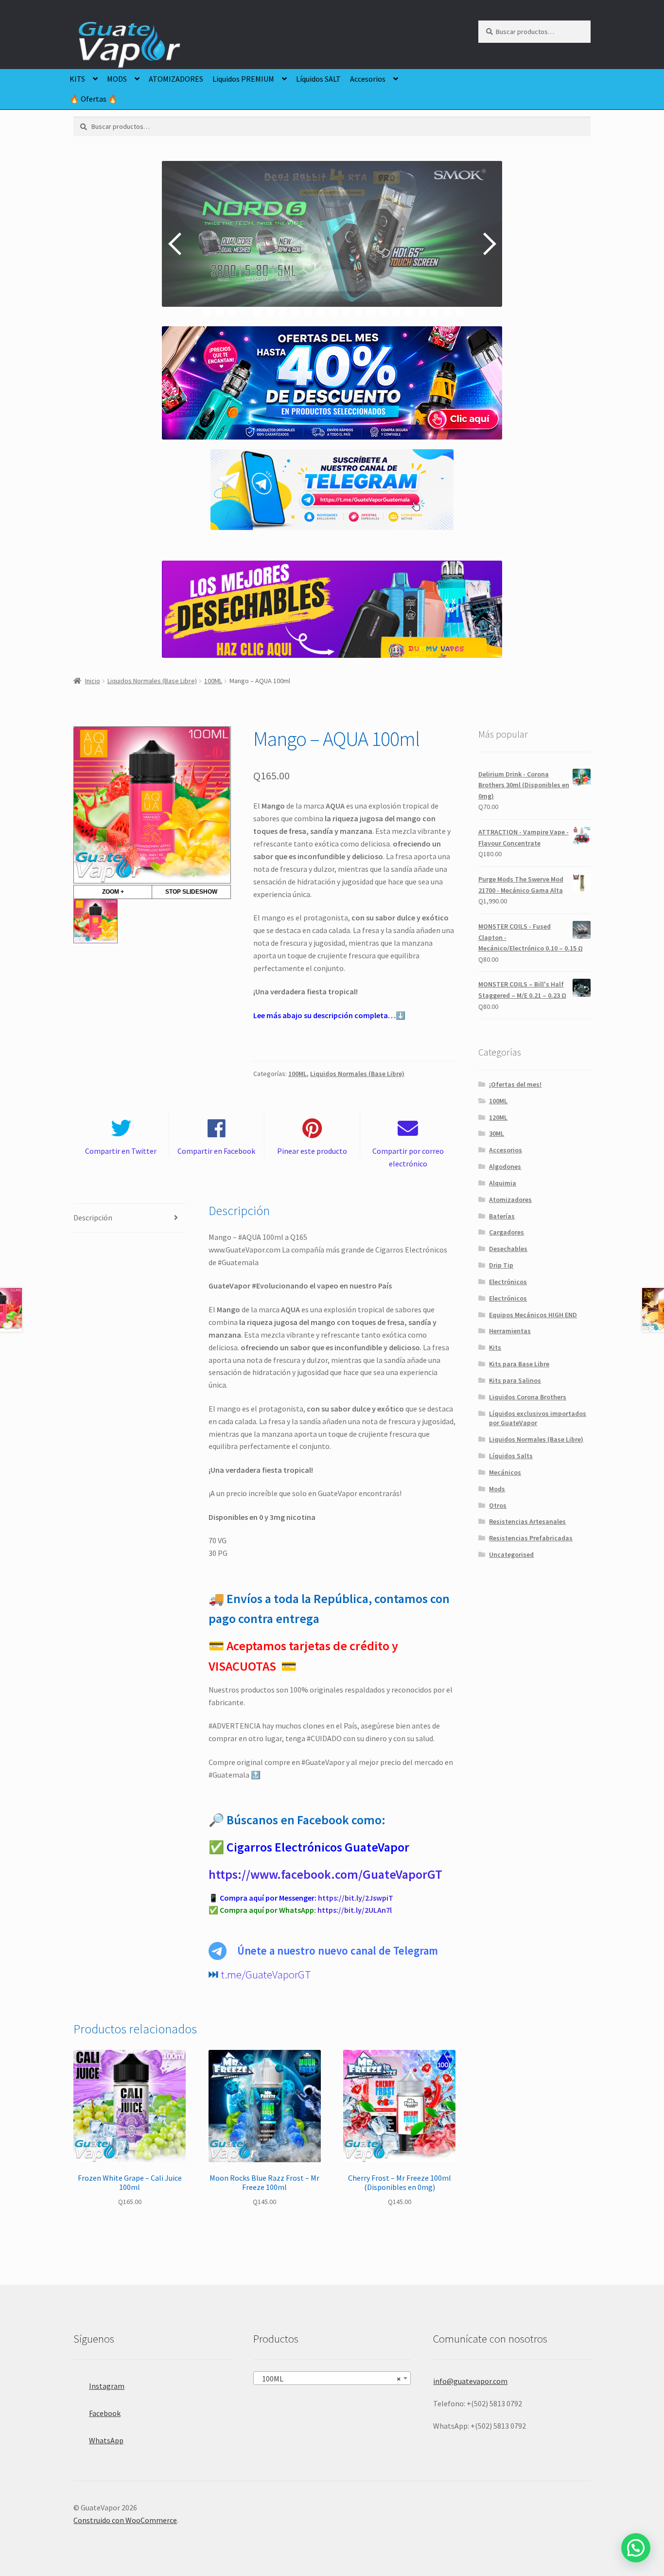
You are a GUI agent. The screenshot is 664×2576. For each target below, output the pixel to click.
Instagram (107, 2386)
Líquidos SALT (318, 79)
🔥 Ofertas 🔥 (94, 99)
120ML (498, 1117)
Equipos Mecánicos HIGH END (533, 1315)
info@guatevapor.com (470, 2381)
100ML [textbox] (329, 2379)
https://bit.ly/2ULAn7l (355, 1910)
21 (460, 312)
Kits (495, 1347)
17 (409, 312)
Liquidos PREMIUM (243, 79)
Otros (498, 1505)
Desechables (508, 1249)
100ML (213, 681)
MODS (117, 79)
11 (333, 312)
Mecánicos (505, 1472)
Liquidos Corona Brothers (528, 1397)
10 (321, 312)
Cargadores (507, 1232)
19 (434, 312)
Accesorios (368, 79)
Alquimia (503, 1183)
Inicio (93, 681)
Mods (497, 1489)
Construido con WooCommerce (125, 2520)
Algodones (505, 1166)
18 (422, 312)
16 (396, 312)
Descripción (93, 1217)
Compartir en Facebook (216, 1151)
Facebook (105, 2413)
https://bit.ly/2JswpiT (356, 1898)
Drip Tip (501, 1265)
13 (358, 312)
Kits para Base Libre (519, 1364)
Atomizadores (510, 1200)
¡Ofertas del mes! (515, 1084)
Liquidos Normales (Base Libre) (152, 681)
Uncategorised (511, 1554)
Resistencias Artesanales (527, 1521)
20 (447, 312)
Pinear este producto (312, 1151)
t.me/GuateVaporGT (266, 1975)
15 (384, 312)
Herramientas (510, 1331)
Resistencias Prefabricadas (531, 1538)
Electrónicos (508, 1282)
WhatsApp (106, 2440)
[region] (332, 244)
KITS (77, 79)
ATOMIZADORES (176, 79)
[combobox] (332, 2378)
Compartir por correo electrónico (408, 1157)
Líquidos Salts (511, 1456)
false (176, 244)
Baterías (502, 1216)
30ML (497, 1133)
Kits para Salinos (515, 1380)
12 (346, 312)
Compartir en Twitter (121, 1151)
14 (371, 312)
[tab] (130, 1218)
